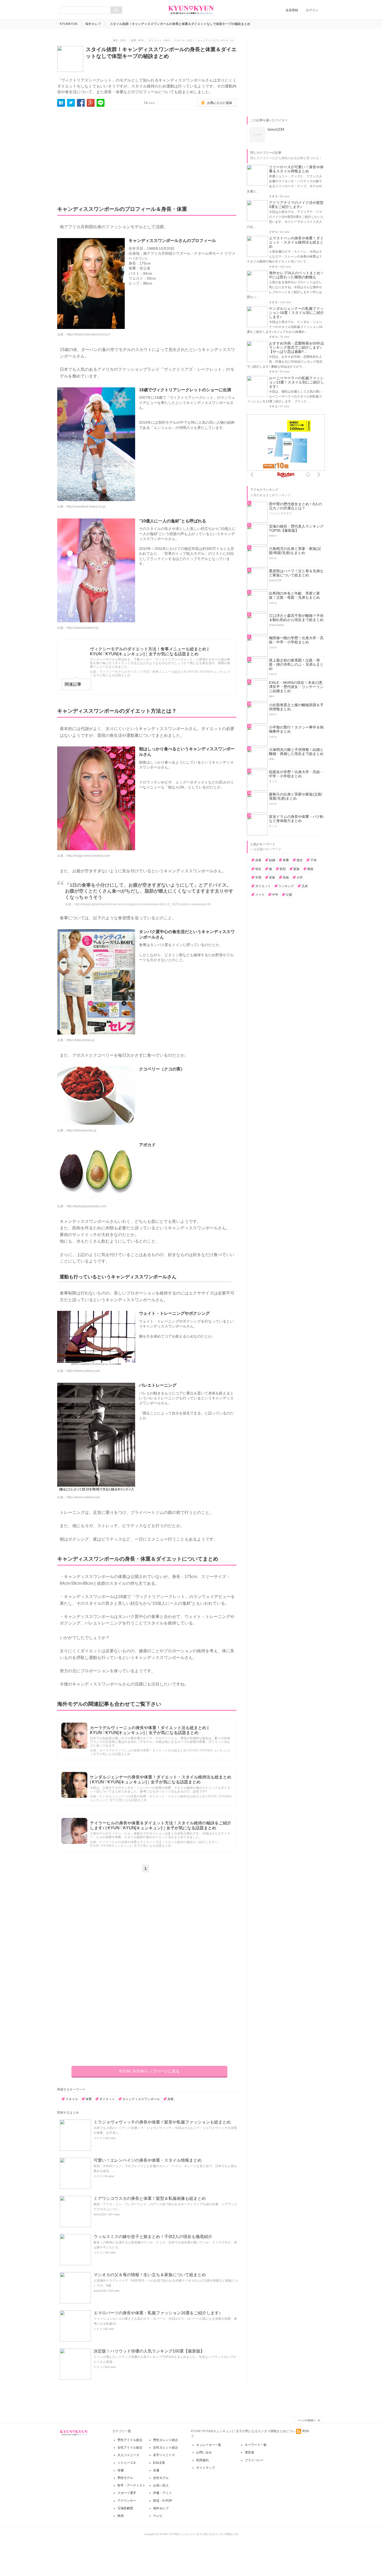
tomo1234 (100, 2214)
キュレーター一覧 (209, 2445)
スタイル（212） (185, 40)
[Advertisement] (106, 154)
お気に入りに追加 (220, 103)
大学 (300, 878)
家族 (297, 869)
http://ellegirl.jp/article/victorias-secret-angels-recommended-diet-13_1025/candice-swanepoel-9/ (143, 904)
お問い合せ (204, 2452)
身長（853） (120, 40)
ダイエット (107, 2099)
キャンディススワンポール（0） (216, 40)
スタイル (72, 2099)
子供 (313, 860)
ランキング (286, 886)
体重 (89, 2099)
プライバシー (254, 2460)
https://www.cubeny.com (83, 1371)
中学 (275, 895)
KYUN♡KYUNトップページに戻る (149, 2071)
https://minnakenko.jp (81, 1130)
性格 (286, 878)
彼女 (300, 860)
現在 (258, 869)
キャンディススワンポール (141, 2099)
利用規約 (202, 2460)
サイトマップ (206, 2468)
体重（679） (138, 40)
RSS (306, 2431)
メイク (260, 895)
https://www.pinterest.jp (83, 628)
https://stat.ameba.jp (81, 1040)
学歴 (258, 878)
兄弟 (305, 886)
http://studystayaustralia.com (86, 1206)
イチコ (98, 2138)
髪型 (283, 869)
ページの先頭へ (307, 2420)
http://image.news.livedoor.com (88, 856)
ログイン (312, 10)
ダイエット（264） (160, 40)
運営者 (249, 2452)
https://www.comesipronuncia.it (88, 334)
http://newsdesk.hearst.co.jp (86, 507)
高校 (310, 869)
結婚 (272, 860)
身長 (170, 2099)
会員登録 (292, 10)
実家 (272, 878)
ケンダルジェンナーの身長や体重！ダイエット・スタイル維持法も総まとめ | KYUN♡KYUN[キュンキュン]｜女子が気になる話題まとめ (161, 1779)
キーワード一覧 (256, 2445)
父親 (289, 895)
